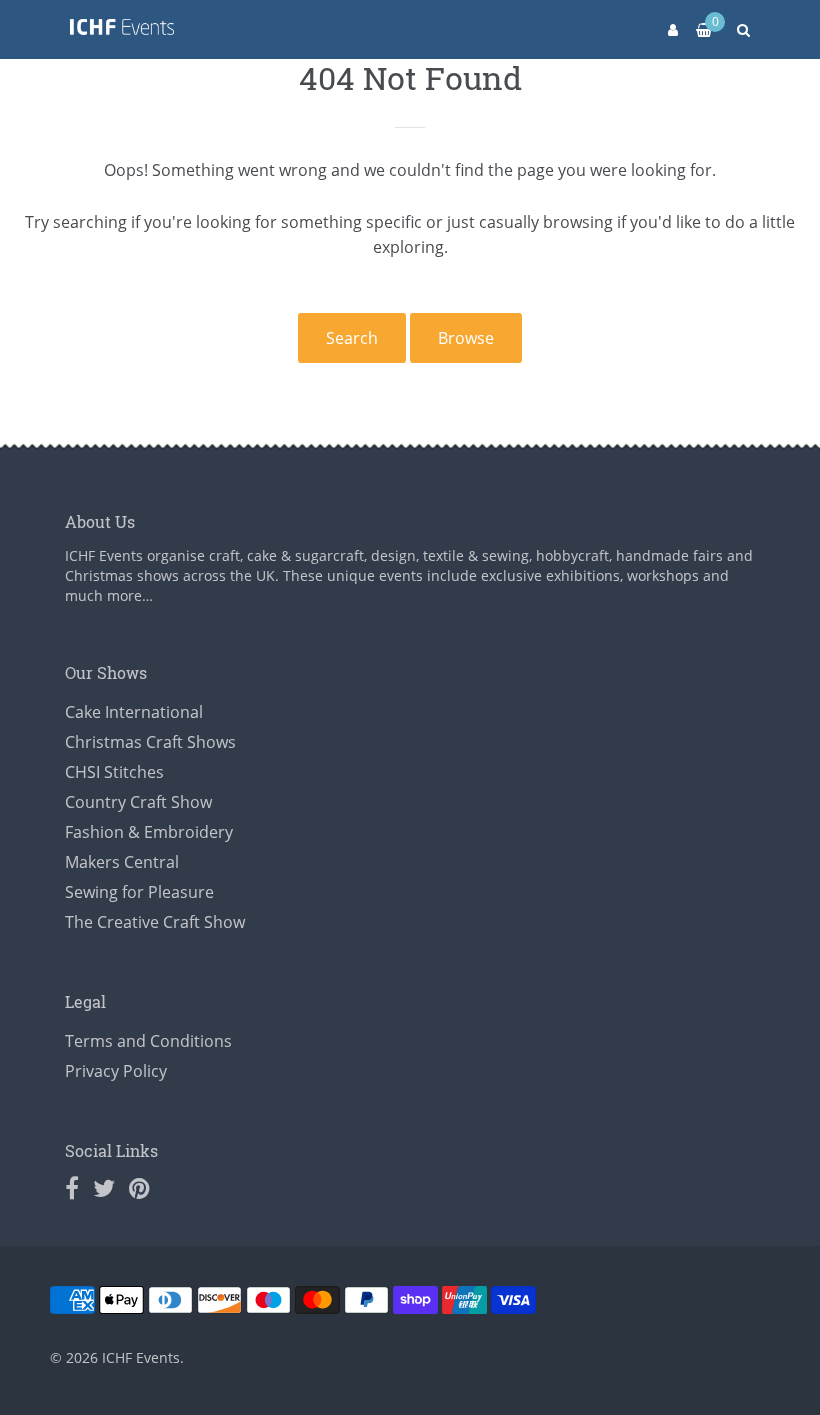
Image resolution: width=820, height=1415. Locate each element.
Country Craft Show (138, 802)
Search (352, 338)
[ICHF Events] (122, 30)
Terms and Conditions (148, 1041)
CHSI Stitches (114, 772)
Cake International (134, 712)
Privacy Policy (116, 1071)
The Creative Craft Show (155, 922)
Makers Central (122, 862)
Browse (466, 338)
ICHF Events (141, 1357)
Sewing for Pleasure (139, 892)
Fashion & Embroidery (149, 832)
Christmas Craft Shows (150, 742)
